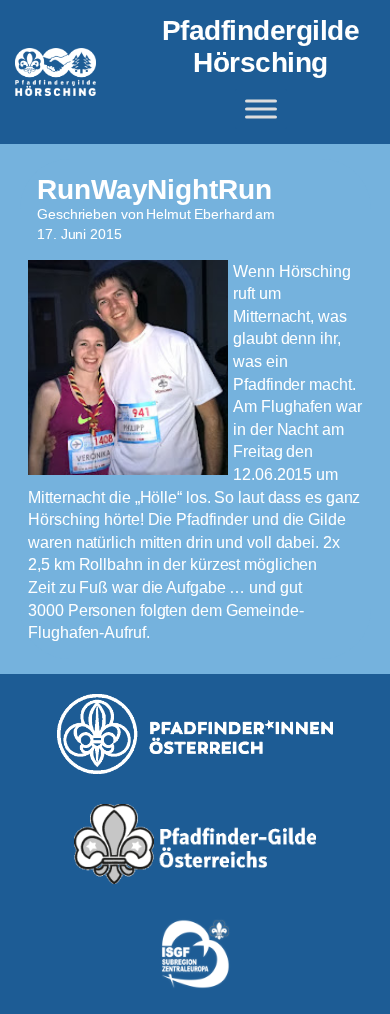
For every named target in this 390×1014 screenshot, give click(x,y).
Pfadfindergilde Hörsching (261, 46)
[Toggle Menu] (261, 109)
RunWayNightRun (154, 189)
